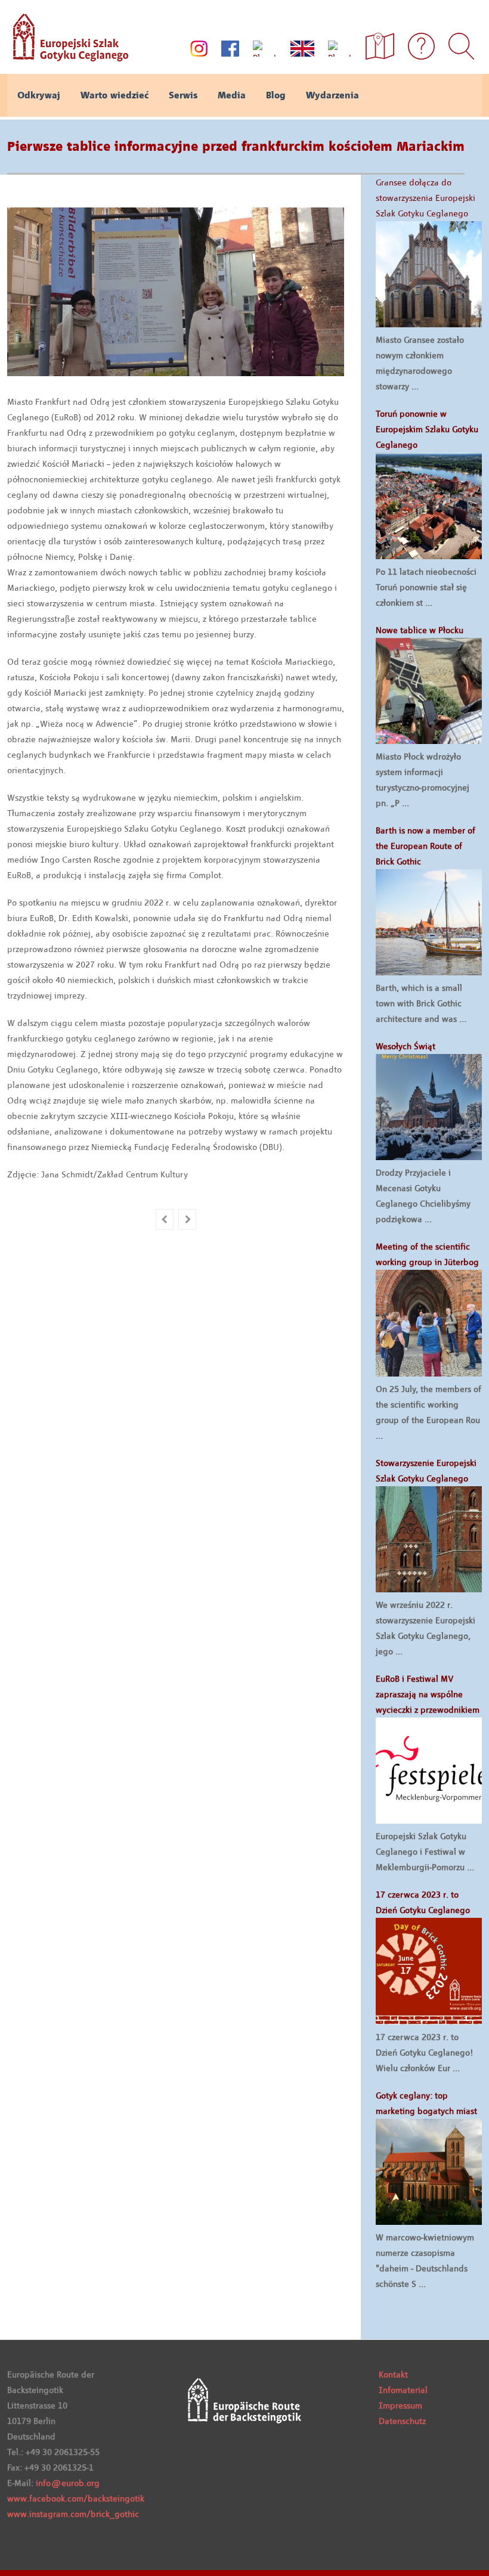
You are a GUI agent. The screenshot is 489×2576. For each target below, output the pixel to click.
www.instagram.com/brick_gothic (73, 2514)
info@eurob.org (68, 2483)
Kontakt (393, 2374)
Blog (276, 95)
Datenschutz (402, 2421)
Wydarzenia (332, 95)
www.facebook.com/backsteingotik (76, 2498)
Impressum (400, 2405)
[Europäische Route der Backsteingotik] (68, 57)
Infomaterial (403, 2390)
